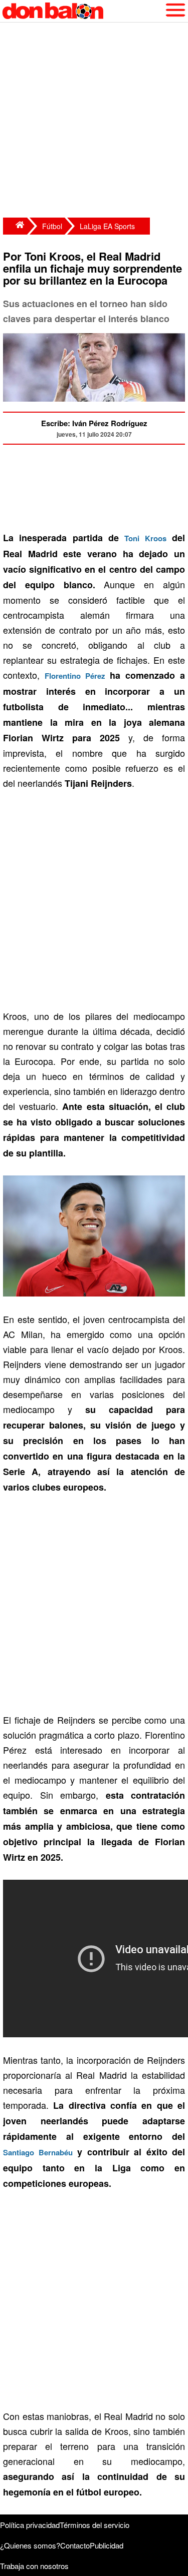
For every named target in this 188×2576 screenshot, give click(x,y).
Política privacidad (30, 2525)
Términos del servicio (95, 2525)
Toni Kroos (145, 538)
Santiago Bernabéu (38, 2152)
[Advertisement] (94, 121)
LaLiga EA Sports (107, 226)
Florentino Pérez (75, 676)
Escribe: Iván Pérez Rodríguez (94, 423)
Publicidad (107, 2545)
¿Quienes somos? (30, 2545)
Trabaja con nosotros (34, 2566)
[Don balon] (82, 11)
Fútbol (52, 226)
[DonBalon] (15, 226)
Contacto (75, 2545)
